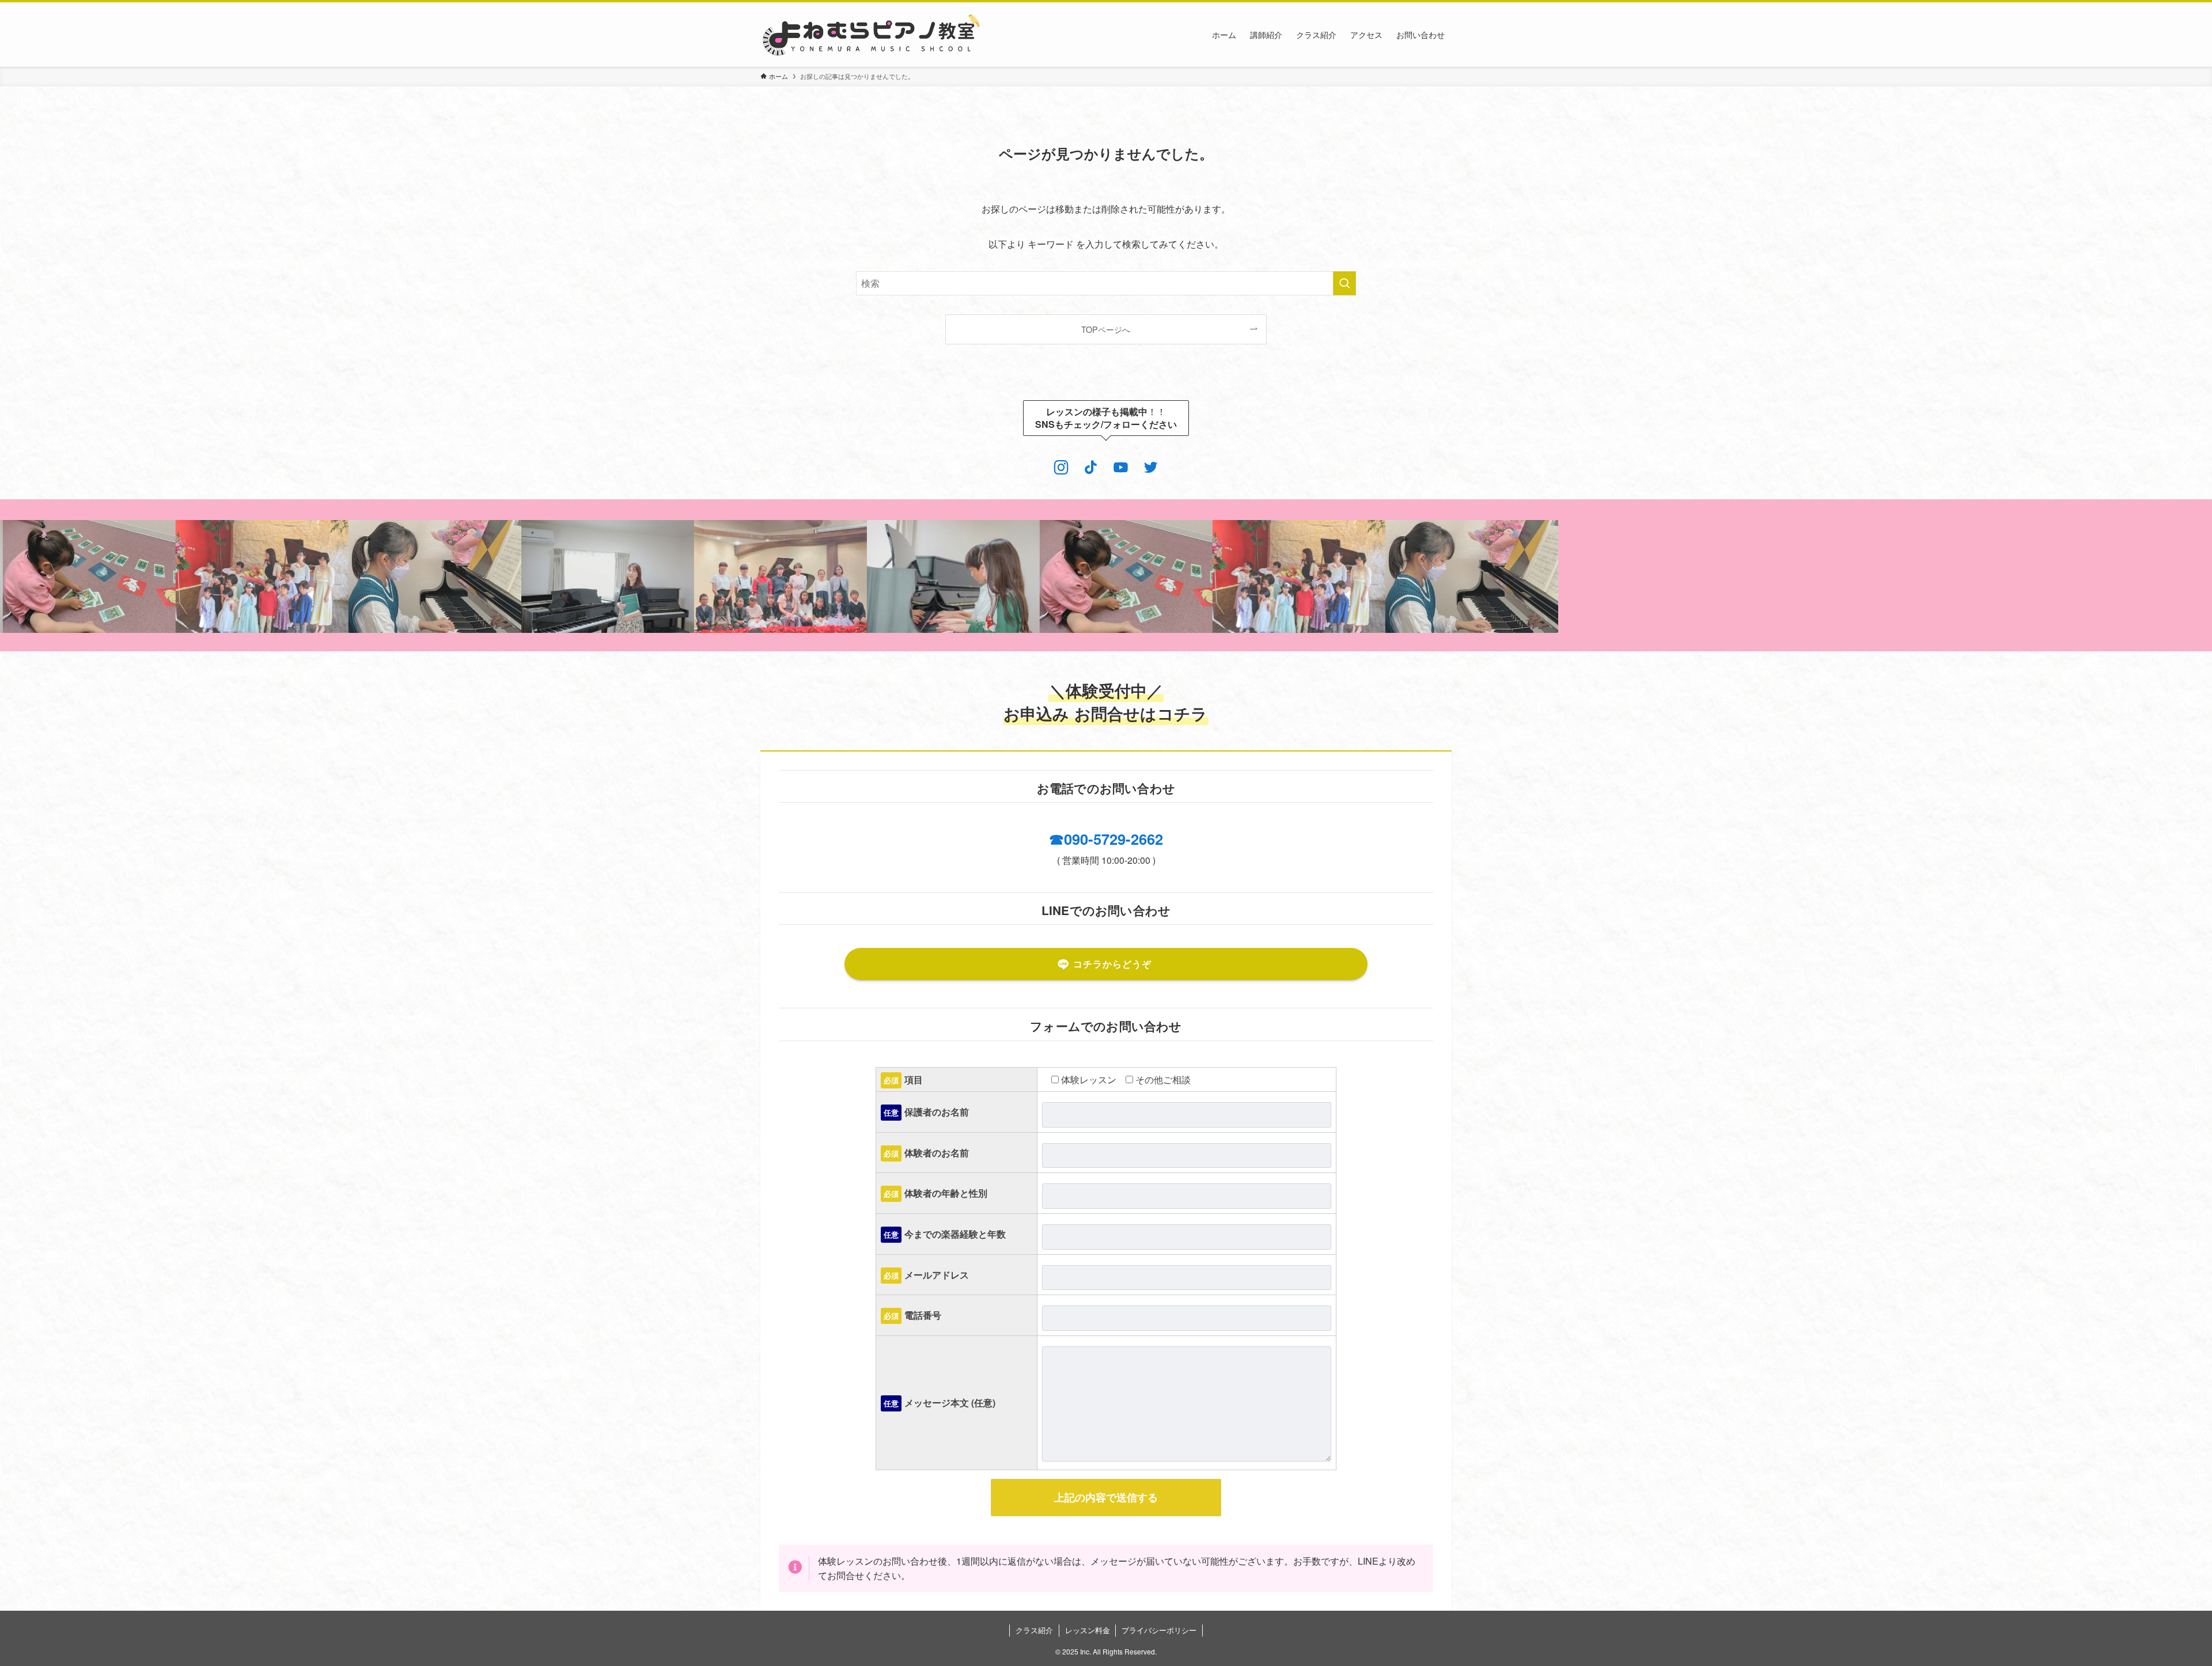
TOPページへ (1106, 329)
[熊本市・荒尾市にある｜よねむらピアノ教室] (871, 35)
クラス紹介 (1034, 1630)
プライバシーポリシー (1159, 1630)
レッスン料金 (1088, 1630)
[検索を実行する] (1344, 283)
